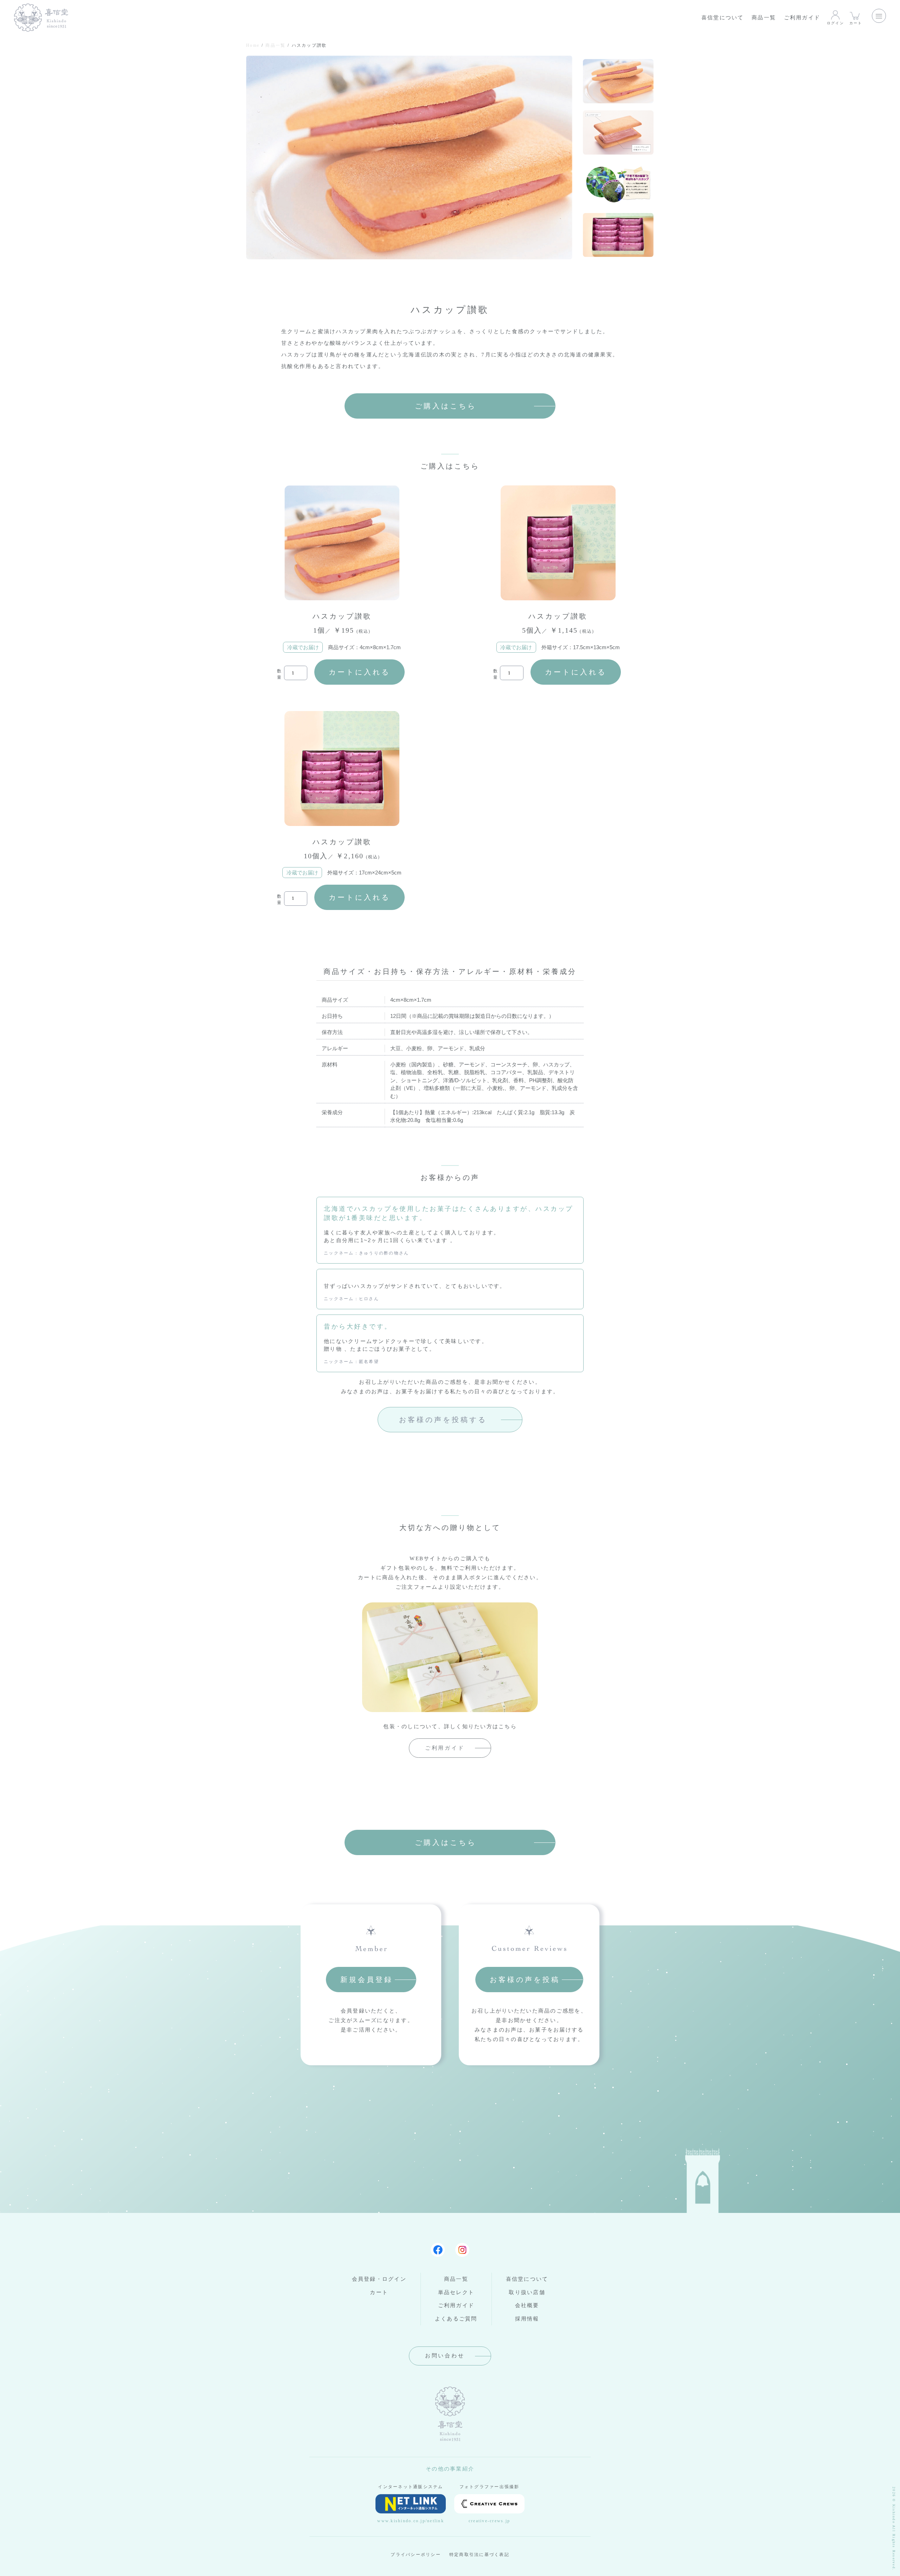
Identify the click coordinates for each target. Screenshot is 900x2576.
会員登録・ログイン (379, 2279)
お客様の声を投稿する (443, 1420)
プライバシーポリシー (416, 2555)
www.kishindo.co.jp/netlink (411, 2521)
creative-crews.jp (489, 2521)
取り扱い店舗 (527, 2292)
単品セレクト (456, 2292)
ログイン (835, 23)
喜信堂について (723, 18)
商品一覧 (764, 18)
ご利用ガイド (802, 18)
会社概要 (527, 2305)
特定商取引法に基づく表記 (479, 2555)
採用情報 (527, 2319)
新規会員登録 (367, 1980)
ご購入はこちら (446, 406)
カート (856, 23)
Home (253, 45)
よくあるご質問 (456, 2319)
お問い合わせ (445, 2356)
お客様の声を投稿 (525, 1980)
